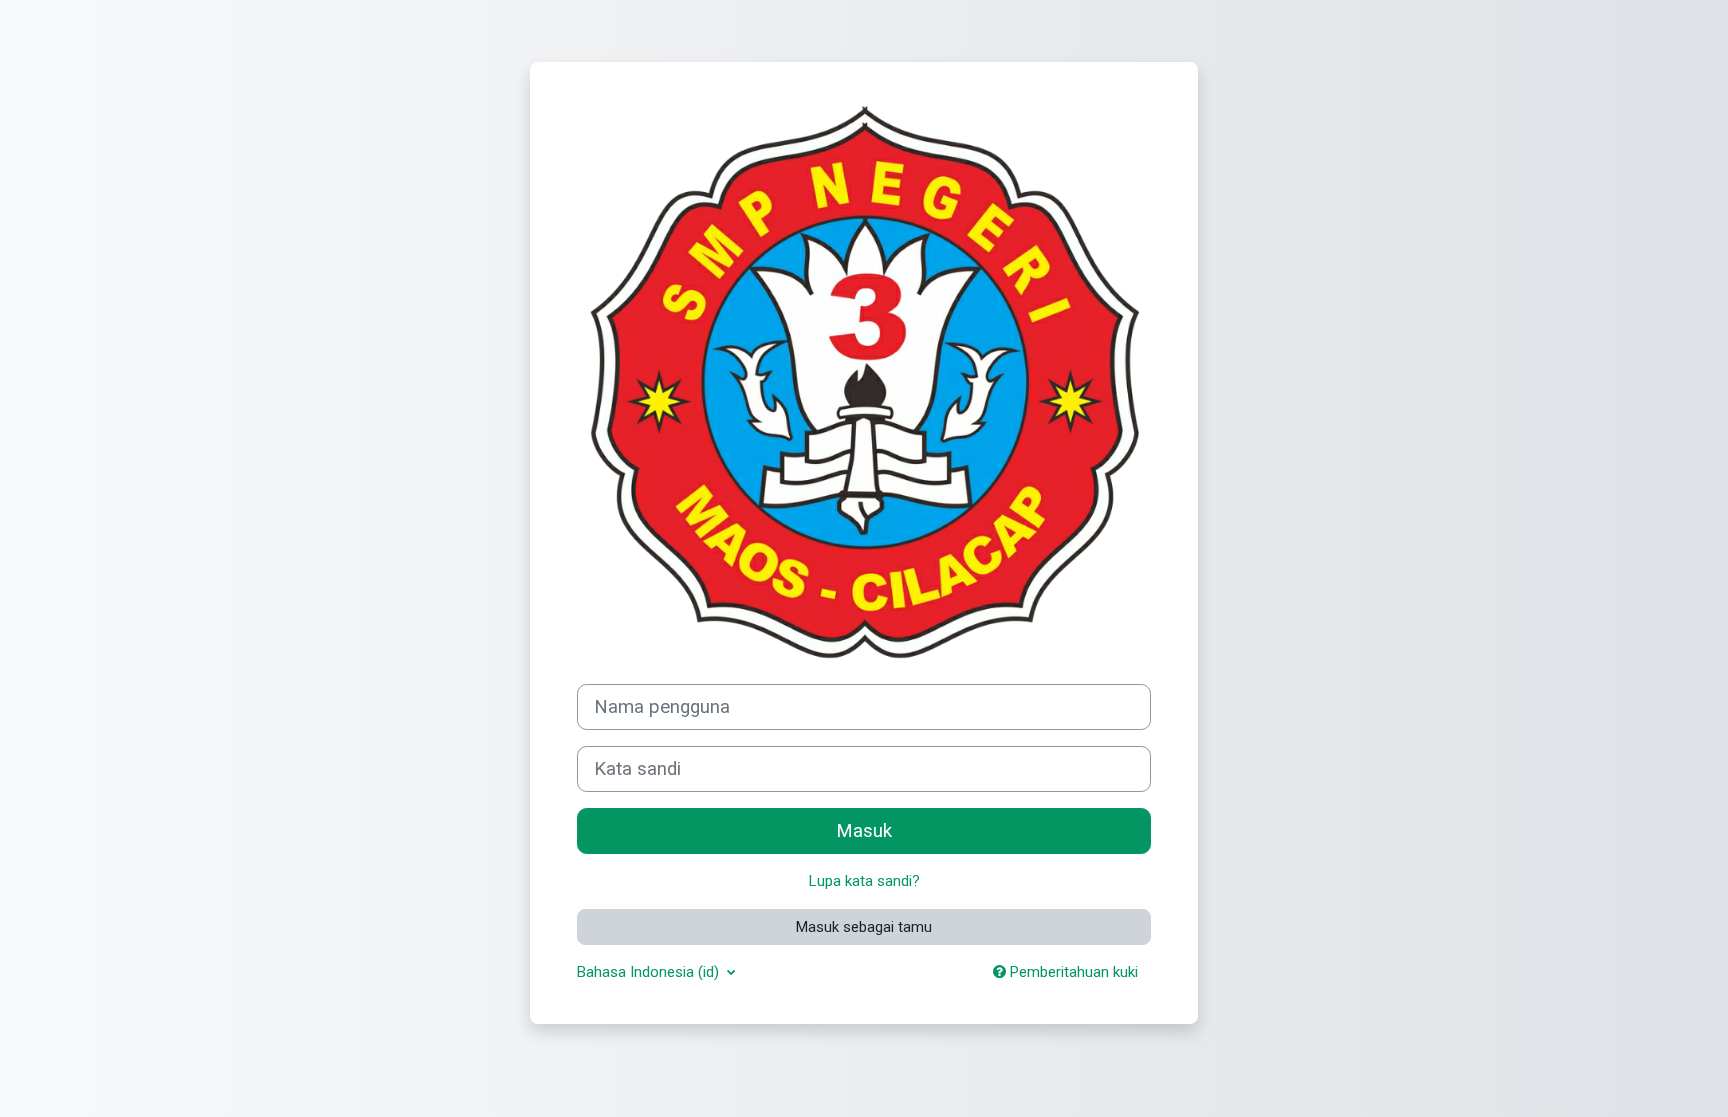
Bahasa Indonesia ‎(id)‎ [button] (650, 972)
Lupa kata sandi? (864, 881)
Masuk (864, 831)
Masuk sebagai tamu (864, 927)
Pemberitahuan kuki (1072, 972)
